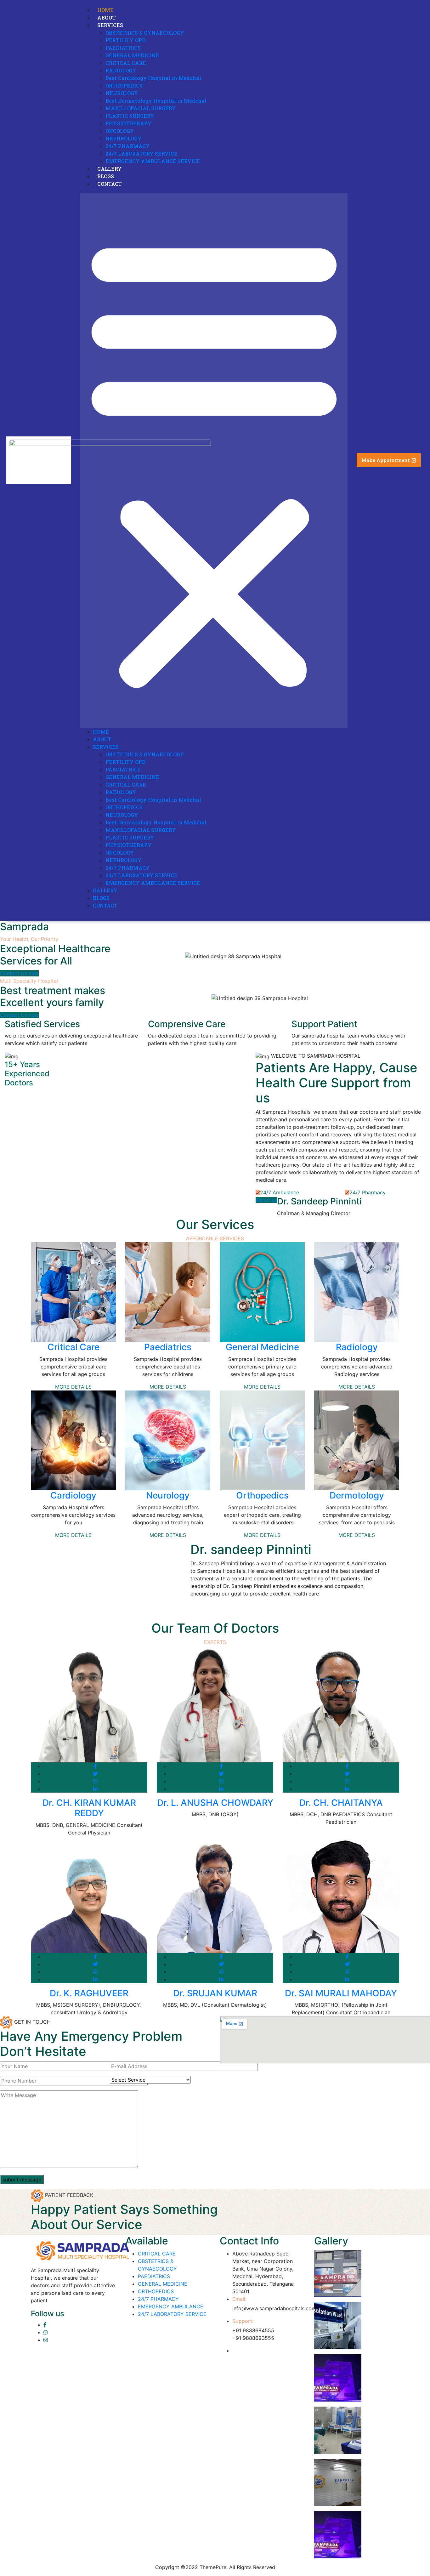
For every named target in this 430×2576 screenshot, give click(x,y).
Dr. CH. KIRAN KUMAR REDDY (89, 1808)
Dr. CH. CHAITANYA (341, 1803)
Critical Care (74, 1347)
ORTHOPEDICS (124, 85)
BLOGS (106, 176)
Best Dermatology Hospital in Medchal (156, 101)
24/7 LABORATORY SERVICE (141, 154)
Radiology (357, 1347)
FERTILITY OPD (126, 40)
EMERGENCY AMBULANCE (171, 2306)
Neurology (168, 1495)
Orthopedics (262, 1495)
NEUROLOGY (122, 93)
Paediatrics (168, 1347)
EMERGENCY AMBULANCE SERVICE (153, 161)
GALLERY (110, 169)
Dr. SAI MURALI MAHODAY (341, 1993)
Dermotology (357, 1495)
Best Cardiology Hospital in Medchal (153, 78)
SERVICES (110, 25)
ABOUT (107, 17)
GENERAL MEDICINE (132, 55)
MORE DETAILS (73, 1387)
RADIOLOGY (121, 70)
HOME (105, 10)
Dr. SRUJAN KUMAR (215, 1993)
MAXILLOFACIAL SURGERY (141, 108)
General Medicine (262, 1347)
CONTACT (110, 184)
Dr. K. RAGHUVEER (89, 1993)
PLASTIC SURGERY (130, 116)
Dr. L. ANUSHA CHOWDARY (215, 1803)
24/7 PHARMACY (128, 146)
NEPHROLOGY (124, 138)
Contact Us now (19, 973)
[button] (214, 460)
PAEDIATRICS (123, 48)
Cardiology (73, 1495)
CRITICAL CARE (126, 63)
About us (266, 1200)
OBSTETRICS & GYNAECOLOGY (145, 33)
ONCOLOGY (120, 131)
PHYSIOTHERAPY (129, 123)
